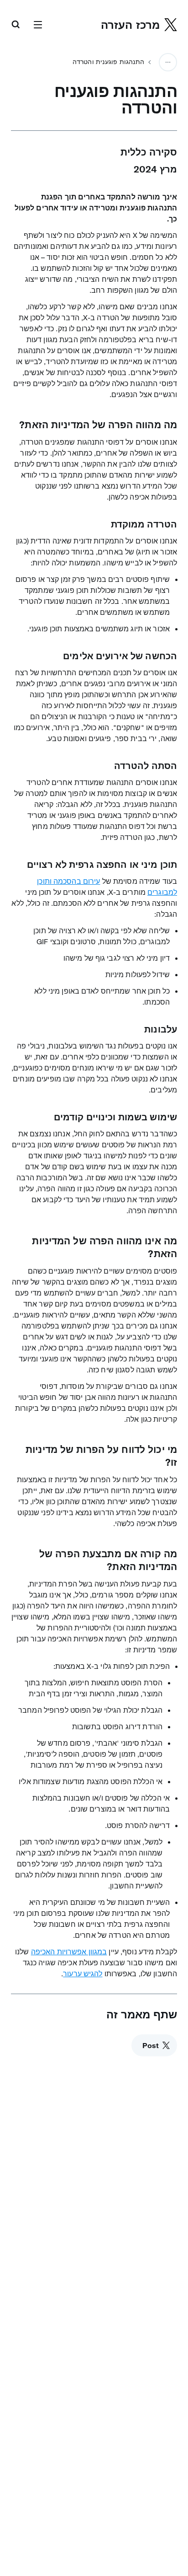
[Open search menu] (16, 25)
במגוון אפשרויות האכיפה (69, 1952)
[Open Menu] (38, 25)
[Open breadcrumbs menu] (168, 62)
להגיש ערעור (83, 1974)
